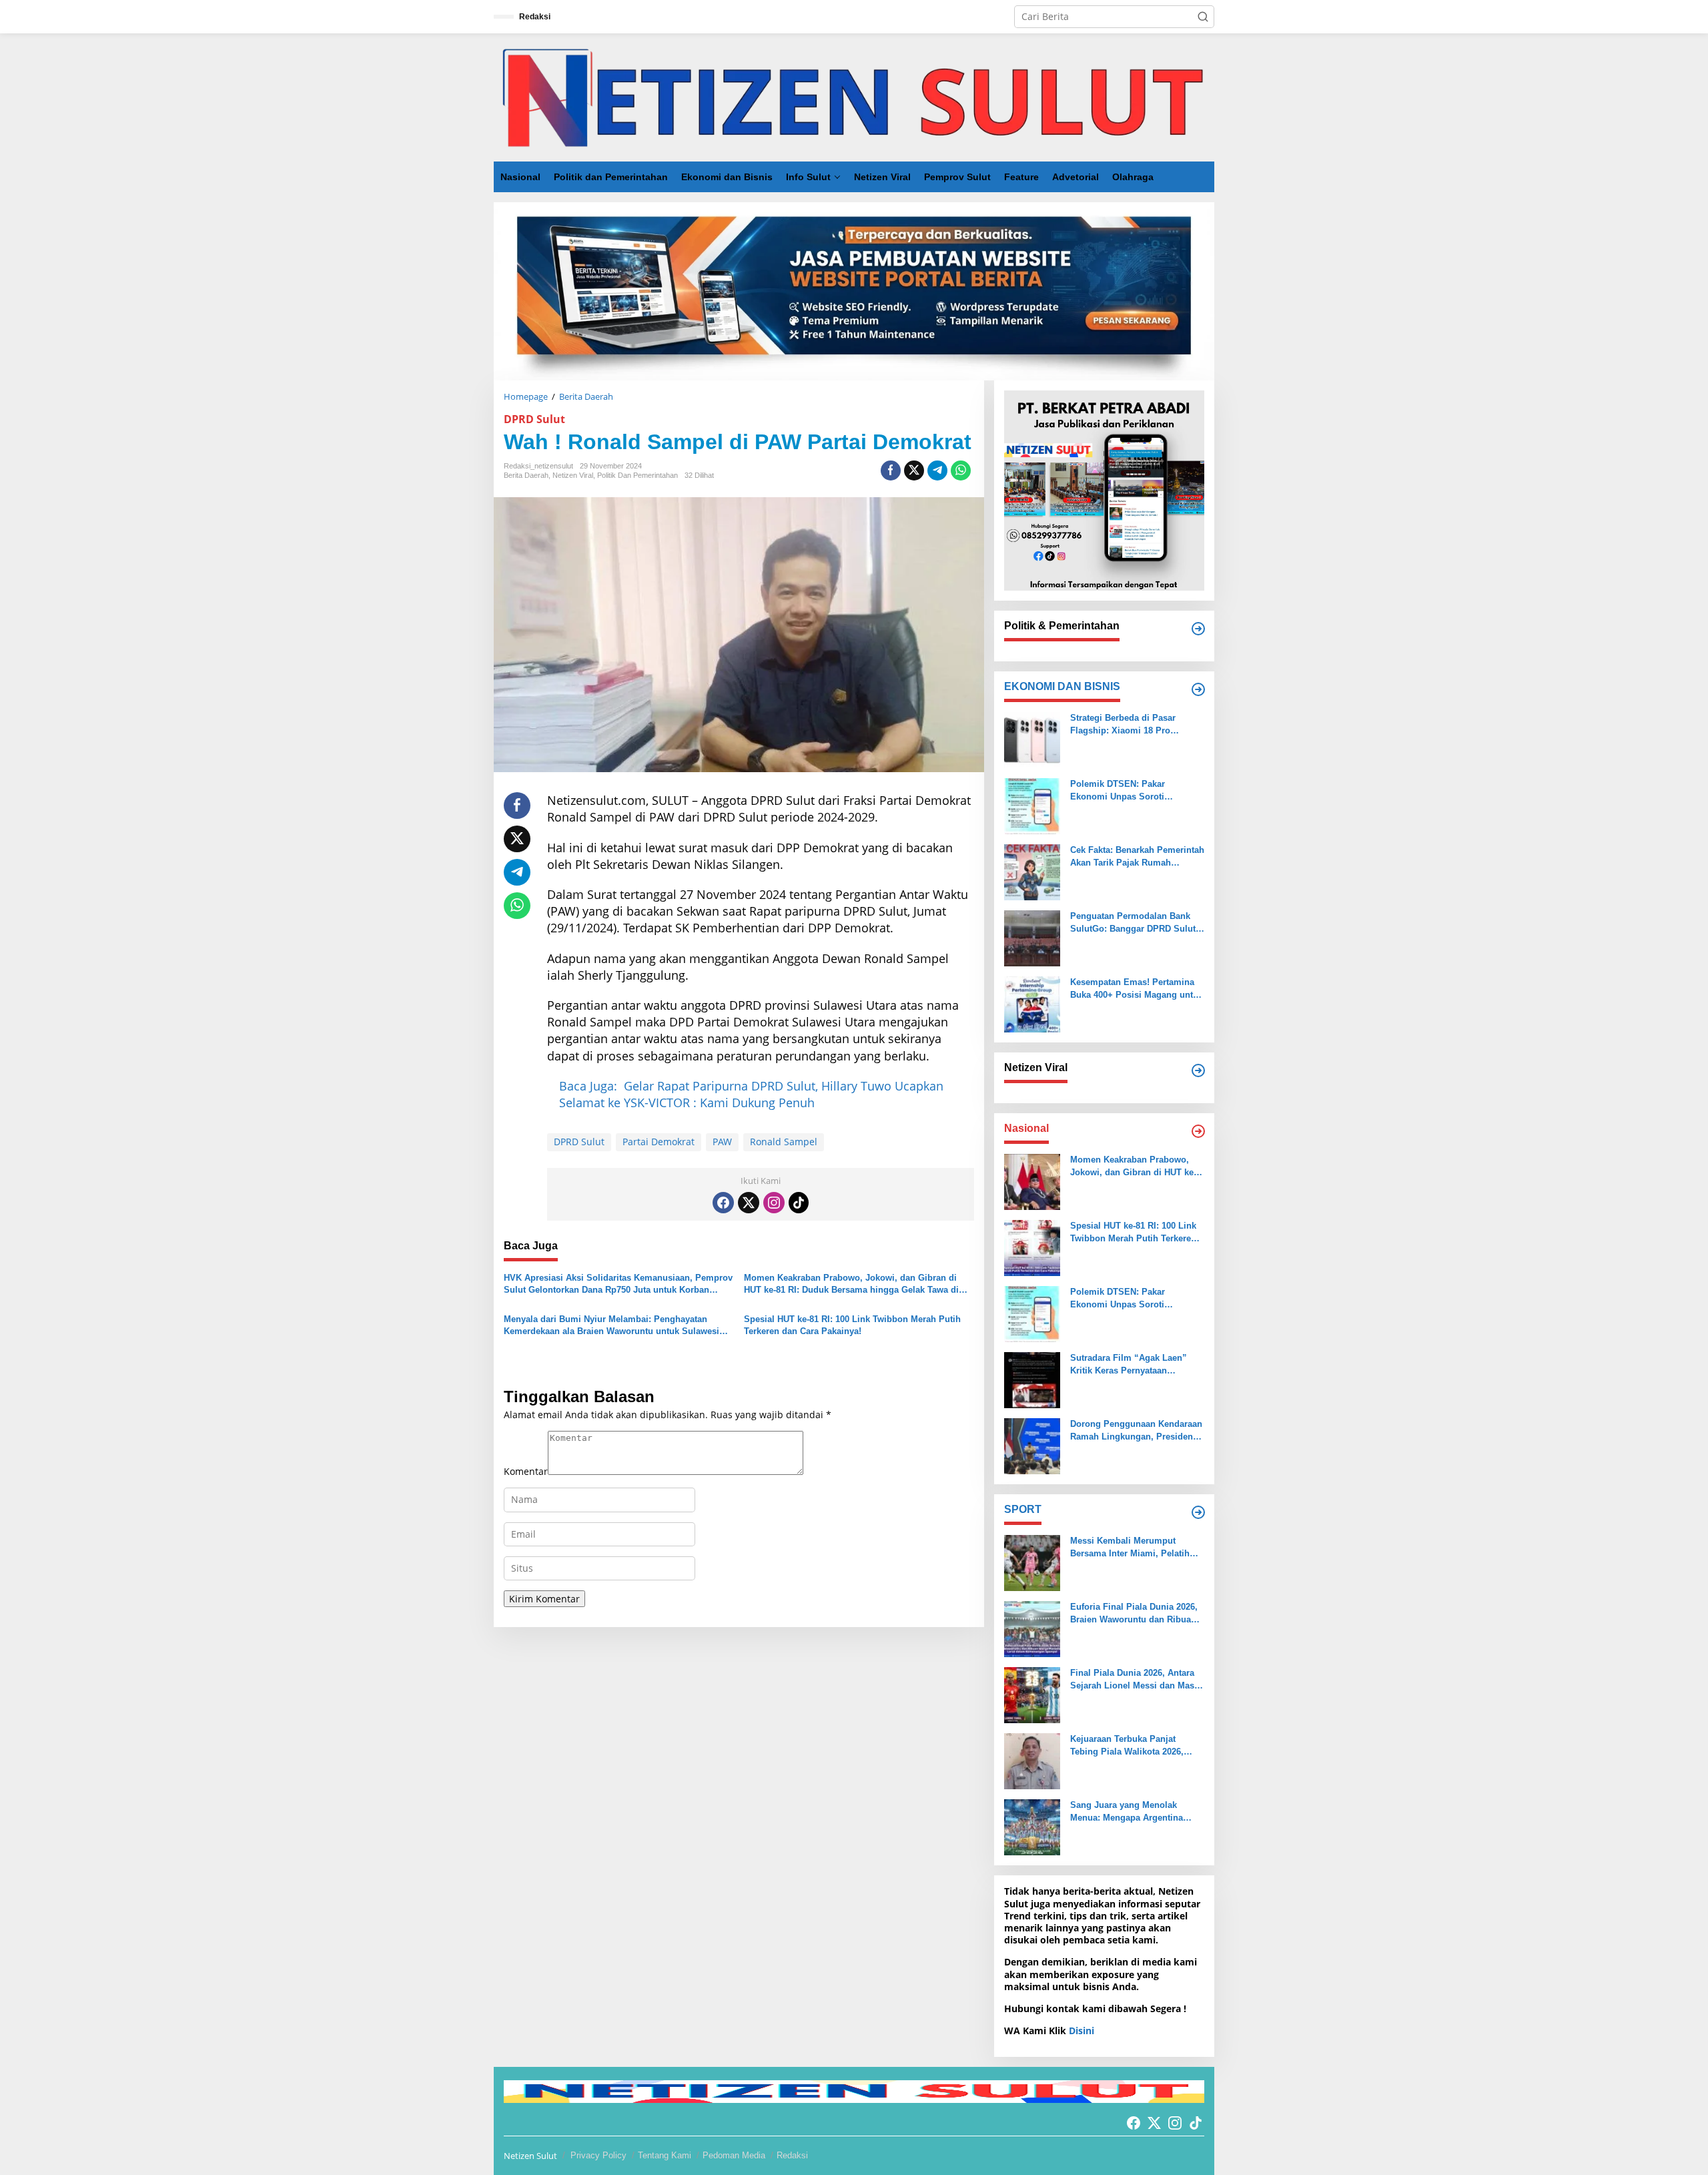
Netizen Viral (573, 475)
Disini (1082, 2031)
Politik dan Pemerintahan (637, 475)
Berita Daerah (526, 475)
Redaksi (792, 2155)
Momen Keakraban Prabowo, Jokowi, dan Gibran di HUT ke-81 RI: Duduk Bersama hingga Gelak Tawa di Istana (851, 1284)
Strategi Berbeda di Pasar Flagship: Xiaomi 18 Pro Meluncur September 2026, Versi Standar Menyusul (1137, 724)
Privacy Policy (598, 2155)
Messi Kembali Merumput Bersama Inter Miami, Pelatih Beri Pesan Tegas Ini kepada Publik (1130, 1547)
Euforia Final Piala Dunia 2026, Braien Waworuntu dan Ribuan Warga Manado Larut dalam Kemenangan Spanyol (1134, 1613)
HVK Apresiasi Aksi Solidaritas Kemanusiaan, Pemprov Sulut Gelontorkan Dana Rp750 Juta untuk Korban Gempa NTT (618, 1284)
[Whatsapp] (961, 471)
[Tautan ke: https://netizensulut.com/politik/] (1198, 629)
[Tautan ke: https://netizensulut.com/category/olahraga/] (1198, 1512)
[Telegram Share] (937, 471)
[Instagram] (774, 1203)
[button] (1203, 17)
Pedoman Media (734, 2155)
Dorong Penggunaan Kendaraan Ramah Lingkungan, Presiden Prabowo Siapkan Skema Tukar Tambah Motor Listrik (1136, 1431)
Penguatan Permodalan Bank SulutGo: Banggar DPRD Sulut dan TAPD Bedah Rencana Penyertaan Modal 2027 (1133, 923)
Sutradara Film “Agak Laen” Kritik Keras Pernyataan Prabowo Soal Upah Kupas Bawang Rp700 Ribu (1129, 1364)
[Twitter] (749, 1203)
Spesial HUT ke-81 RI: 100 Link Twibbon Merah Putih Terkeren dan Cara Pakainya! (852, 1325)
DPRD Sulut (534, 419)
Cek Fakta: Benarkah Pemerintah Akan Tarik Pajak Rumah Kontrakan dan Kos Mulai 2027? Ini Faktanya (1137, 857)
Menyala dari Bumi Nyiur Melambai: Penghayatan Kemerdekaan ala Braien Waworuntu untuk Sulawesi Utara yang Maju (611, 1326)
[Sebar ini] (891, 471)
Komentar (526, 1471)
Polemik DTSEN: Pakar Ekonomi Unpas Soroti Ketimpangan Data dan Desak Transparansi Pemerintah (1131, 791)
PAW (722, 1142)
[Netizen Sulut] (854, 96)
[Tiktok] (799, 1203)
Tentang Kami (665, 2155)
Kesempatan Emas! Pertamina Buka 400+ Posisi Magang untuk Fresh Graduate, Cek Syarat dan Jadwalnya (1137, 989)
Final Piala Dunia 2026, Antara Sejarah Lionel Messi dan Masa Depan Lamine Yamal (1135, 1679)
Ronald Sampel (784, 1142)
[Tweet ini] (914, 471)
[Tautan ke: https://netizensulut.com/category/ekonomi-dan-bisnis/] (1198, 689)
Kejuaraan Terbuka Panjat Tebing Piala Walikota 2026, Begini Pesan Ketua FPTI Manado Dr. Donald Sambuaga (1134, 1746)
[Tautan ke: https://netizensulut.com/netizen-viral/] (1198, 1070)
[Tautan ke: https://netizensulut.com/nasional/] (1198, 1131)
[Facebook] (723, 1203)
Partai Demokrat (659, 1142)
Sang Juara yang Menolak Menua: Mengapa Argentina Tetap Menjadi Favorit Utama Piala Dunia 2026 (1129, 1812)
